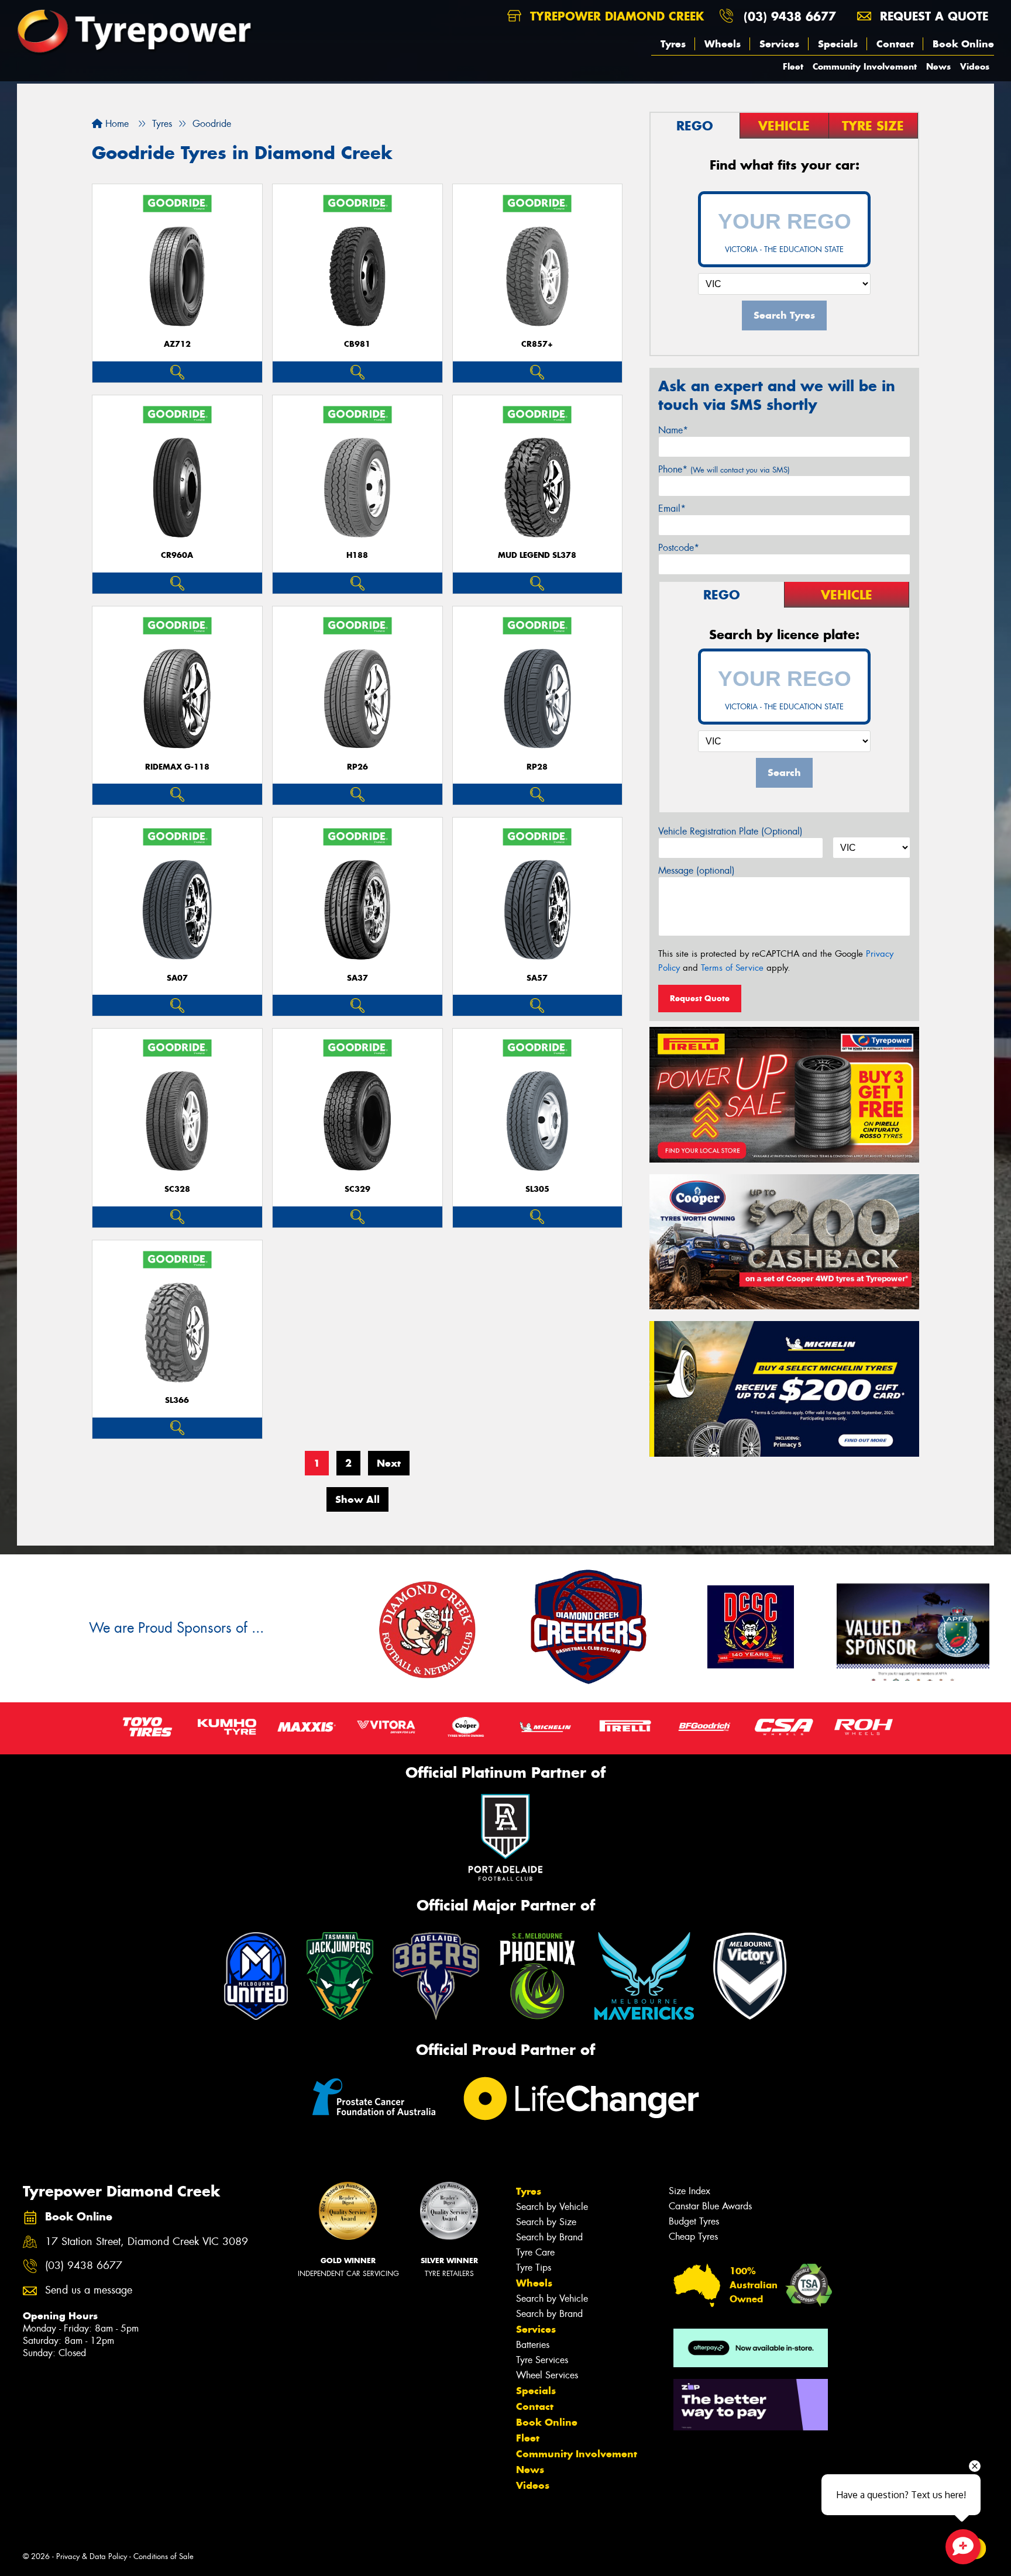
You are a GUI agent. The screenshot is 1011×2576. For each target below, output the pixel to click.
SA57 (537, 978)
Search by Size (546, 2222)
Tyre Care (535, 2252)
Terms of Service (732, 968)
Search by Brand (549, 2237)
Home (116, 124)
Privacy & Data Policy (92, 2556)
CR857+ (537, 344)
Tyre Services (542, 2360)
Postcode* (679, 548)
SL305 (537, 1189)
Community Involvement (865, 66)
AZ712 (177, 344)
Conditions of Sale (164, 2556)
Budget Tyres (694, 2221)
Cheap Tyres (693, 2237)
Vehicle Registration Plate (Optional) (730, 831)
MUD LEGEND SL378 (537, 555)
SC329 (357, 1189)
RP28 (537, 767)
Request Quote (700, 998)
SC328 (177, 1189)
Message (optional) (697, 870)
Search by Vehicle (552, 2207)
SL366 (177, 1400)
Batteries (533, 2345)
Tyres (673, 44)
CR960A (177, 555)
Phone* (724, 469)
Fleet (793, 66)
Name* (673, 430)
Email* (672, 508)
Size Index (690, 2191)
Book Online (963, 44)
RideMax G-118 (177, 767)
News (938, 66)
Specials (838, 44)
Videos (975, 66)
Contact (895, 44)
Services (779, 44)
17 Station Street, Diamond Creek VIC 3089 (147, 2242)
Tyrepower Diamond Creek (615, 16)
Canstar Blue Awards (710, 2206)
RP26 (357, 767)
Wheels (723, 44)
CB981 (357, 344)
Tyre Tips (534, 2268)
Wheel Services (547, 2375)
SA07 (177, 978)
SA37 (357, 978)
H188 (357, 555)
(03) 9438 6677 (790, 16)
